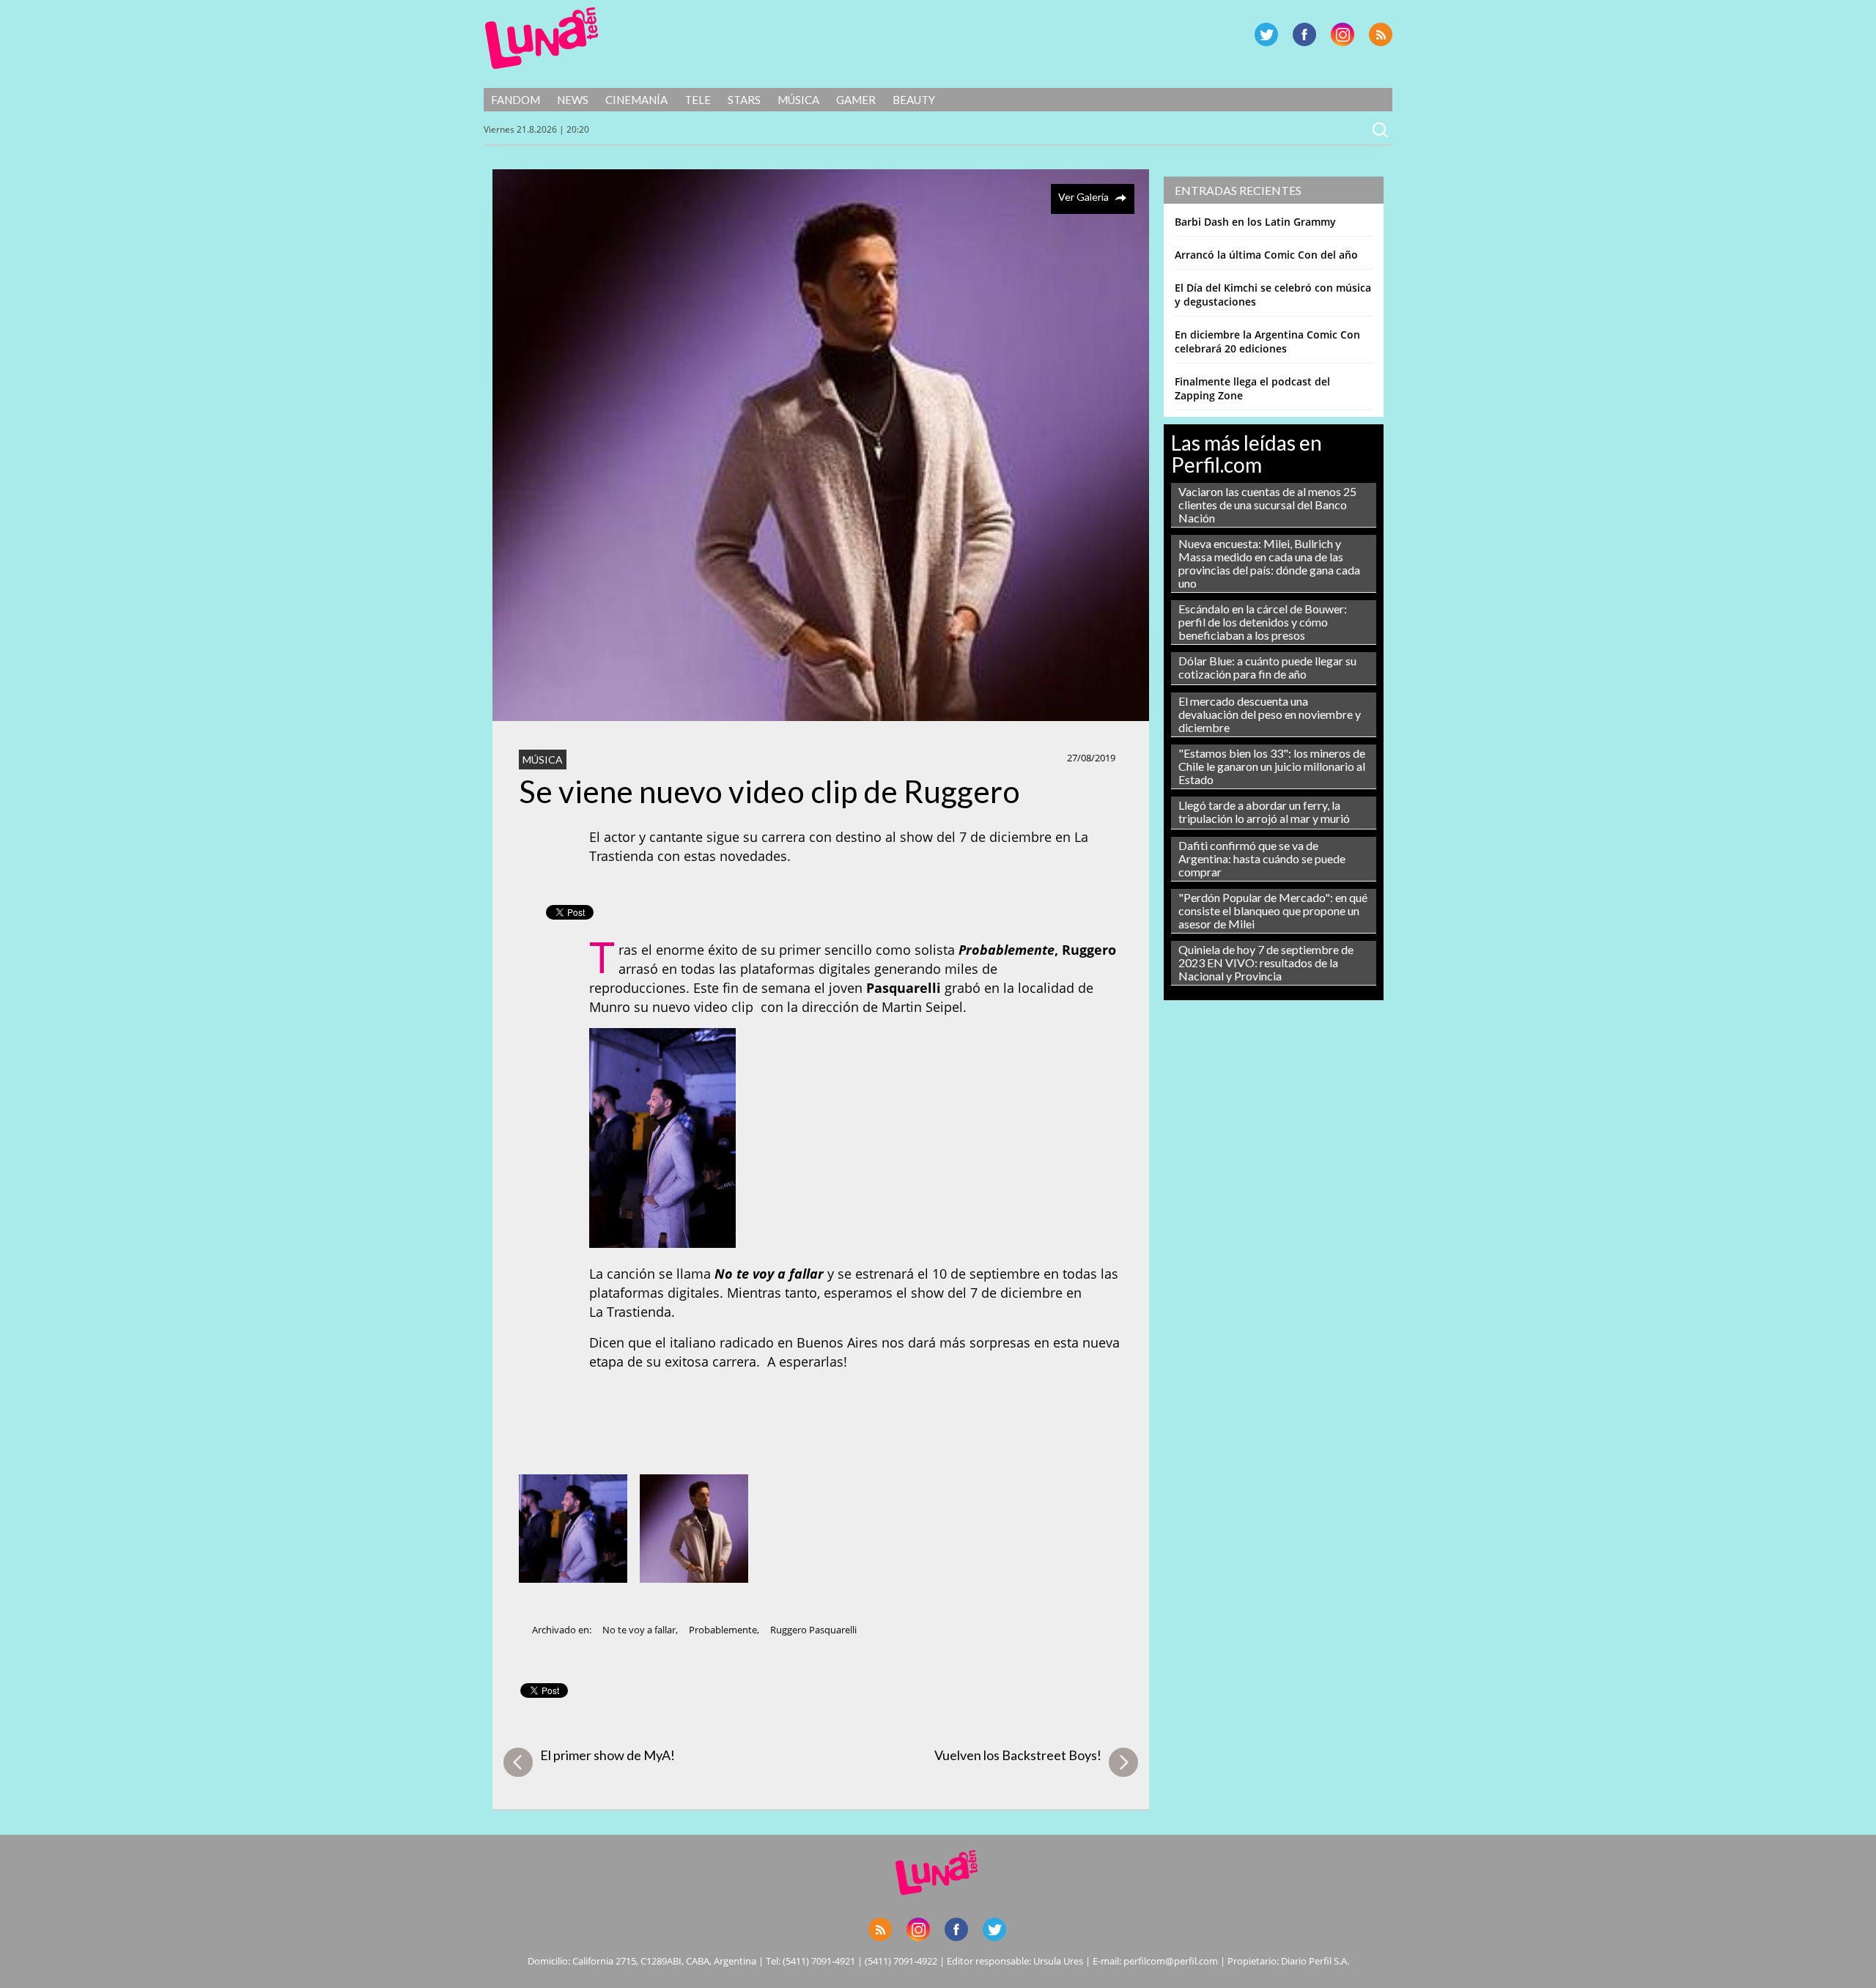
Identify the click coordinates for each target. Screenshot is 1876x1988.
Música (798, 100)
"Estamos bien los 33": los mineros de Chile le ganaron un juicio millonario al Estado (1272, 766)
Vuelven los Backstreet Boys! (1018, 1755)
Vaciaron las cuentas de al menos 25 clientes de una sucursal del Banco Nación (1267, 505)
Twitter (1266, 34)
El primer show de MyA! (608, 1755)
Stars (744, 100)
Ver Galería (1083, 197)
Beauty (914, 100)
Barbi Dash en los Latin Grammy (1255, 222)
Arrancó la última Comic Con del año (1266, 255)
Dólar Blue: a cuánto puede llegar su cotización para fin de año (1267, 667)
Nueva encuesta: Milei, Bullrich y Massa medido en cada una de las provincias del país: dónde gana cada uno (1269, 563)
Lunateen (542, 38)
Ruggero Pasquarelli (813, 1630)
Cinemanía (636, 100)
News (573, 100)
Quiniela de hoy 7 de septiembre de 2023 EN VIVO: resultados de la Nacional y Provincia (1266, 962)
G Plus (1343, 34)
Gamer (856, 100)
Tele (698, 100)
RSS (1381, 34)
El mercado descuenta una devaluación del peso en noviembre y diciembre (1270, 714)
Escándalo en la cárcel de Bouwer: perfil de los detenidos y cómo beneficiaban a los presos (1263, 622)
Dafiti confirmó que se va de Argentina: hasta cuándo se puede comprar (1262, 858)
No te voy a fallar (639, 1630)
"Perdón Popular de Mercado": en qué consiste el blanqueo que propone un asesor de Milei (1273, 910)
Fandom (516, 100)
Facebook (1304, 34)
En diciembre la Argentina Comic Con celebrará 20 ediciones (1267, 341)
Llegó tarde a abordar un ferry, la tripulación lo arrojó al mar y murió (1264, 812)
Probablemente (723, 1630)
